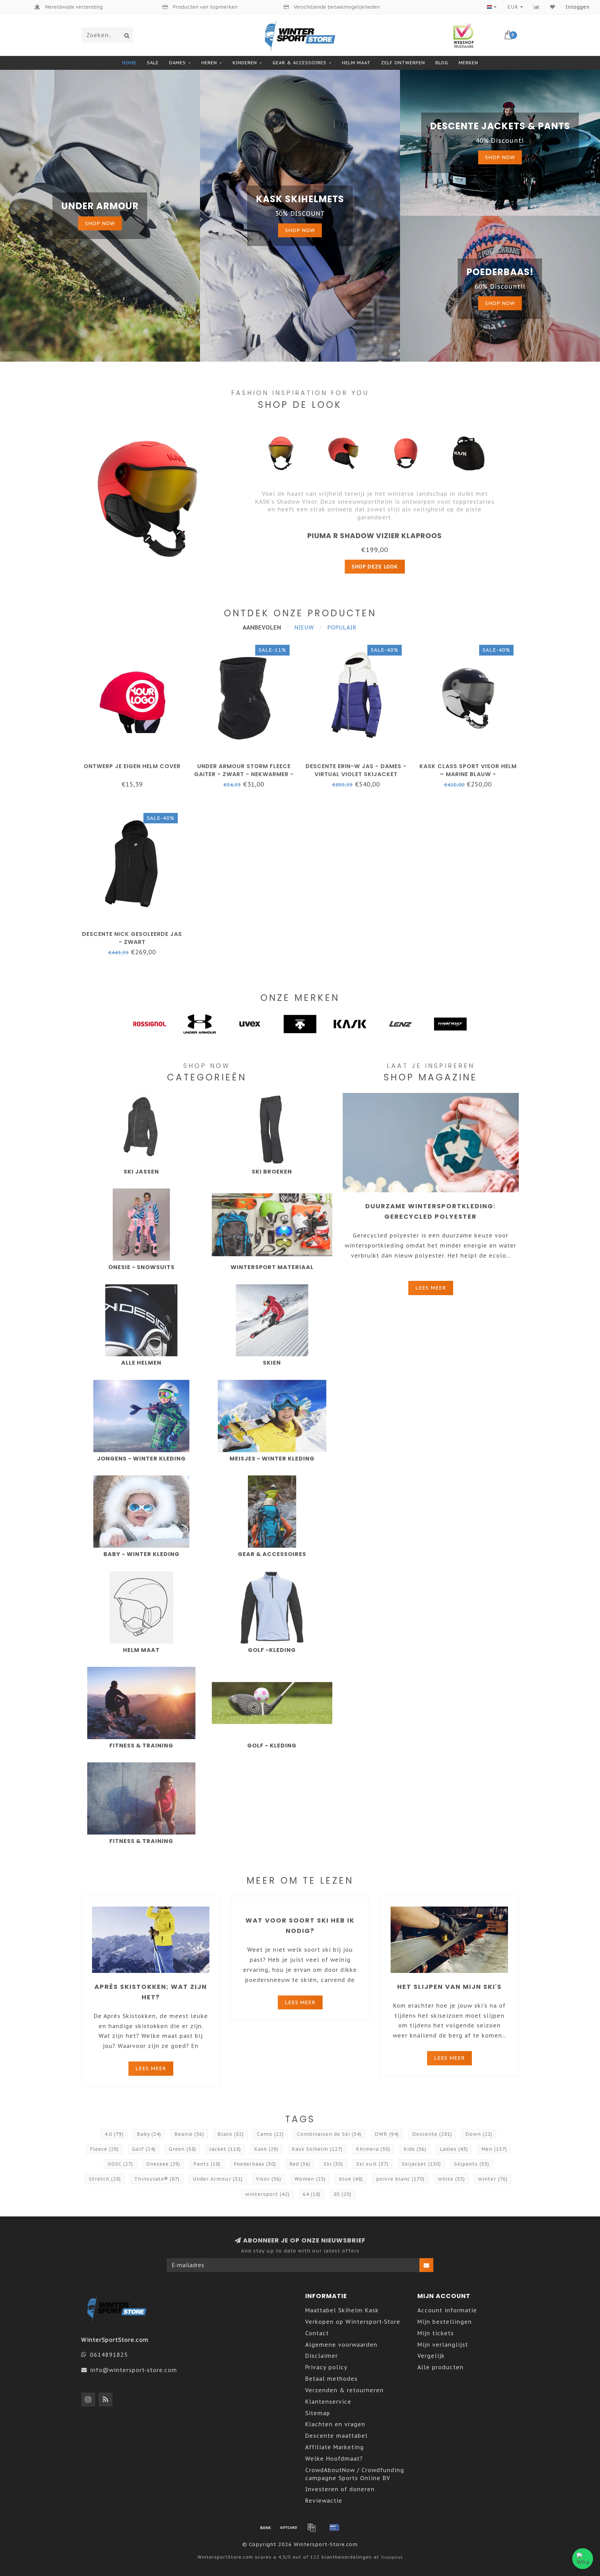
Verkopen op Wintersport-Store (353, 2322)
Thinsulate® (157, 2179)
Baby (149, 2134)
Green (182, 2149)
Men (494, 2149)
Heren (209, 63)
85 (343, 2194)
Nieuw (304, 627)
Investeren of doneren (340, 2489)
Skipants (472, 2164)
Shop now (100, 223)
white (451, 2179)
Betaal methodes (331, 2379)
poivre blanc (400, 2179)
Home (129, 63)
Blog (442, 63)
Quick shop (135, 764)
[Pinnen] (334, 2527)
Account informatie (447, 2310)
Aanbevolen (262, 627)
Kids (415, 2149)
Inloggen (578, 7)
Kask (266, 2149)
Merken (468, 63)
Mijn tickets (436, 2333)
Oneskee (163, 2164)
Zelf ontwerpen (403, 63)
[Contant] (289, 2527)
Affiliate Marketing (335, 2447)
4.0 (114, 2134)
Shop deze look (375, 567)
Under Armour (218, 2179)
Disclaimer (322, 2356)
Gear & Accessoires (299, 63)
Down (479, 2134)
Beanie (189, 2134)
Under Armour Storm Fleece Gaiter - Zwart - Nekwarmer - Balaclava (244, 774)
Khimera (373, 2149)
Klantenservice (328, 2402)
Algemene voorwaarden (341, 2345)
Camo (270, 2134)
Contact (317, 2333)
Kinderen (245, 63)
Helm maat (356, 63)
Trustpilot (392, 2557)
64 (312, 2194)
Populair (342, 627)
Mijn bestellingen (445, 2322)
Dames (177, 63)
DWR (387, 2134)
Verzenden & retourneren (344, 2390)
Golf (144, 2149)
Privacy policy (326, 2367)
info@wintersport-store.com (134, 2370)
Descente (432, 2134)
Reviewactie (324, 2501)
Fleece (104, 2149)
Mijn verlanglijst (443, 2345)
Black (231, 2134)
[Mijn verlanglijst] (553, 7)
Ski (333, 2164)
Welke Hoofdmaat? (334, 2459)
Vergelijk (431, 2356)
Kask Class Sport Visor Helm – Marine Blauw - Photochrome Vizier (468, 774)
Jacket (225, 2149)
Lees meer (431, 1288)
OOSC (120, 2164)
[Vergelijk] (537, 7)
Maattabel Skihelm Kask (342, 2310)
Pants (207, 2164)
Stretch (105, 2179)
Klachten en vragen (335, 2424)
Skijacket (421, 2164)
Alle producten (440, 2367)
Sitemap (318, 2413)
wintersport (267, 2194)
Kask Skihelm (317, 2149)
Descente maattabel (336, 2436)
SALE (153, 63)
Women (310, 2179)
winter (493, 2179)
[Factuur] (311, 2527)
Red (300, 2164)
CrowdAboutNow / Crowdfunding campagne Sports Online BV (355, 2474)
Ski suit (372, 2164)
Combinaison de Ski (329, 2134)
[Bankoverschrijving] (266, 2527)
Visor (269, 2179)
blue (351, 2179)
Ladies (454, 2149)
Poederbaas (255, 2164)
